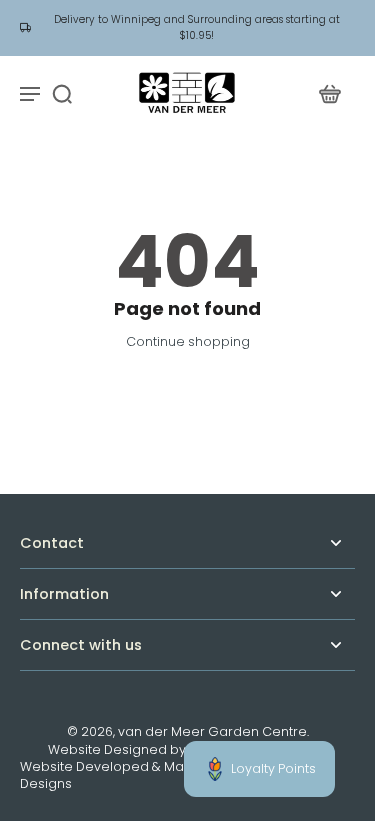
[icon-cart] (329, 93)
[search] (62, 93)
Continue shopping (188, 341)
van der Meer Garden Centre (212, 731)
